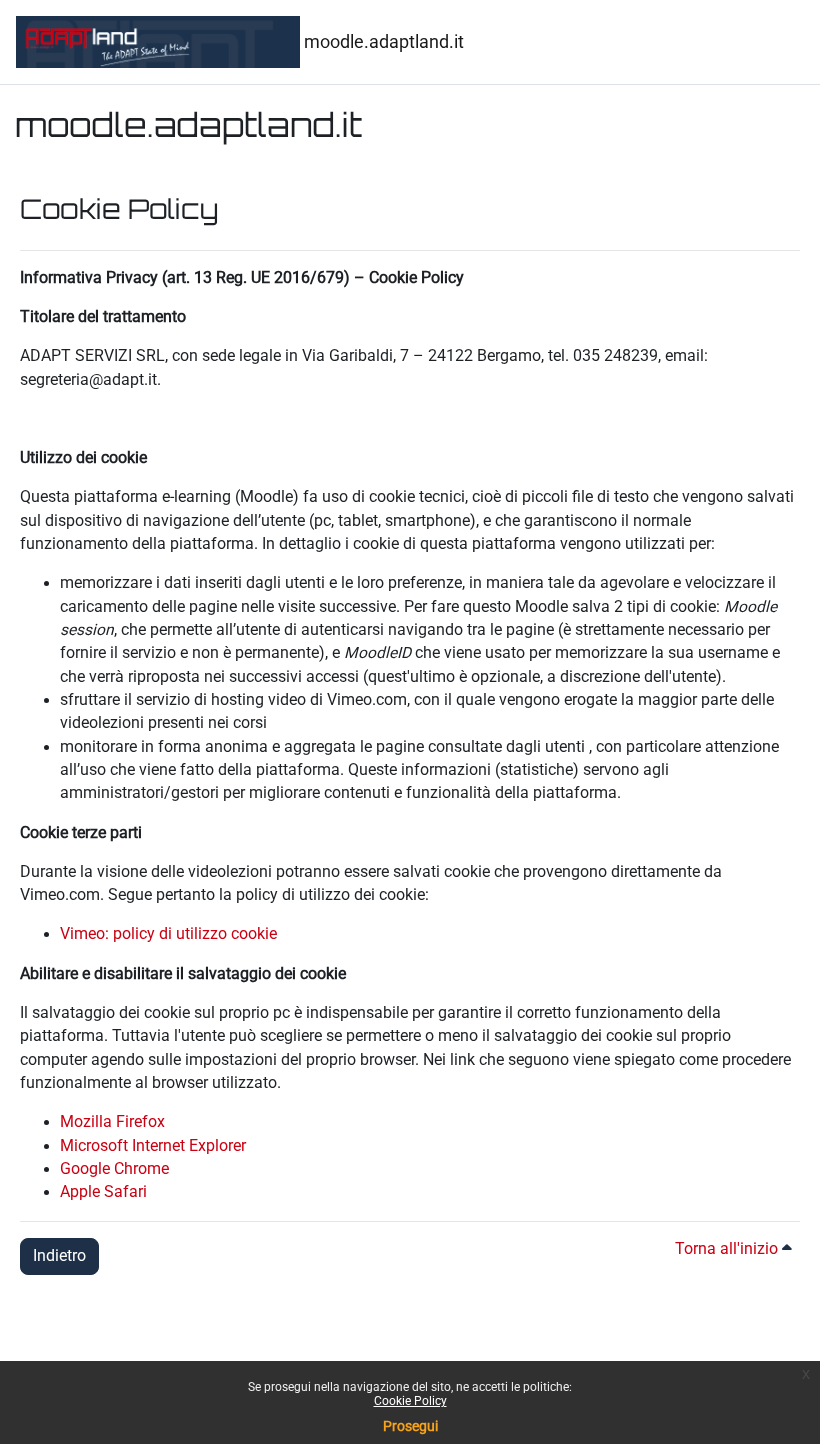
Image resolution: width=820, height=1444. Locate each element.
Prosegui (410, 1426)
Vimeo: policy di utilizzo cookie (168, 934)
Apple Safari (103, 1192)
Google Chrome (114, 1169)
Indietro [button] (59, 1256)
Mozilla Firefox (112, 1122)
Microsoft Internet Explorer (153, 1146)
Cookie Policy (410, 1401)
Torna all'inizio (728, 1249)
